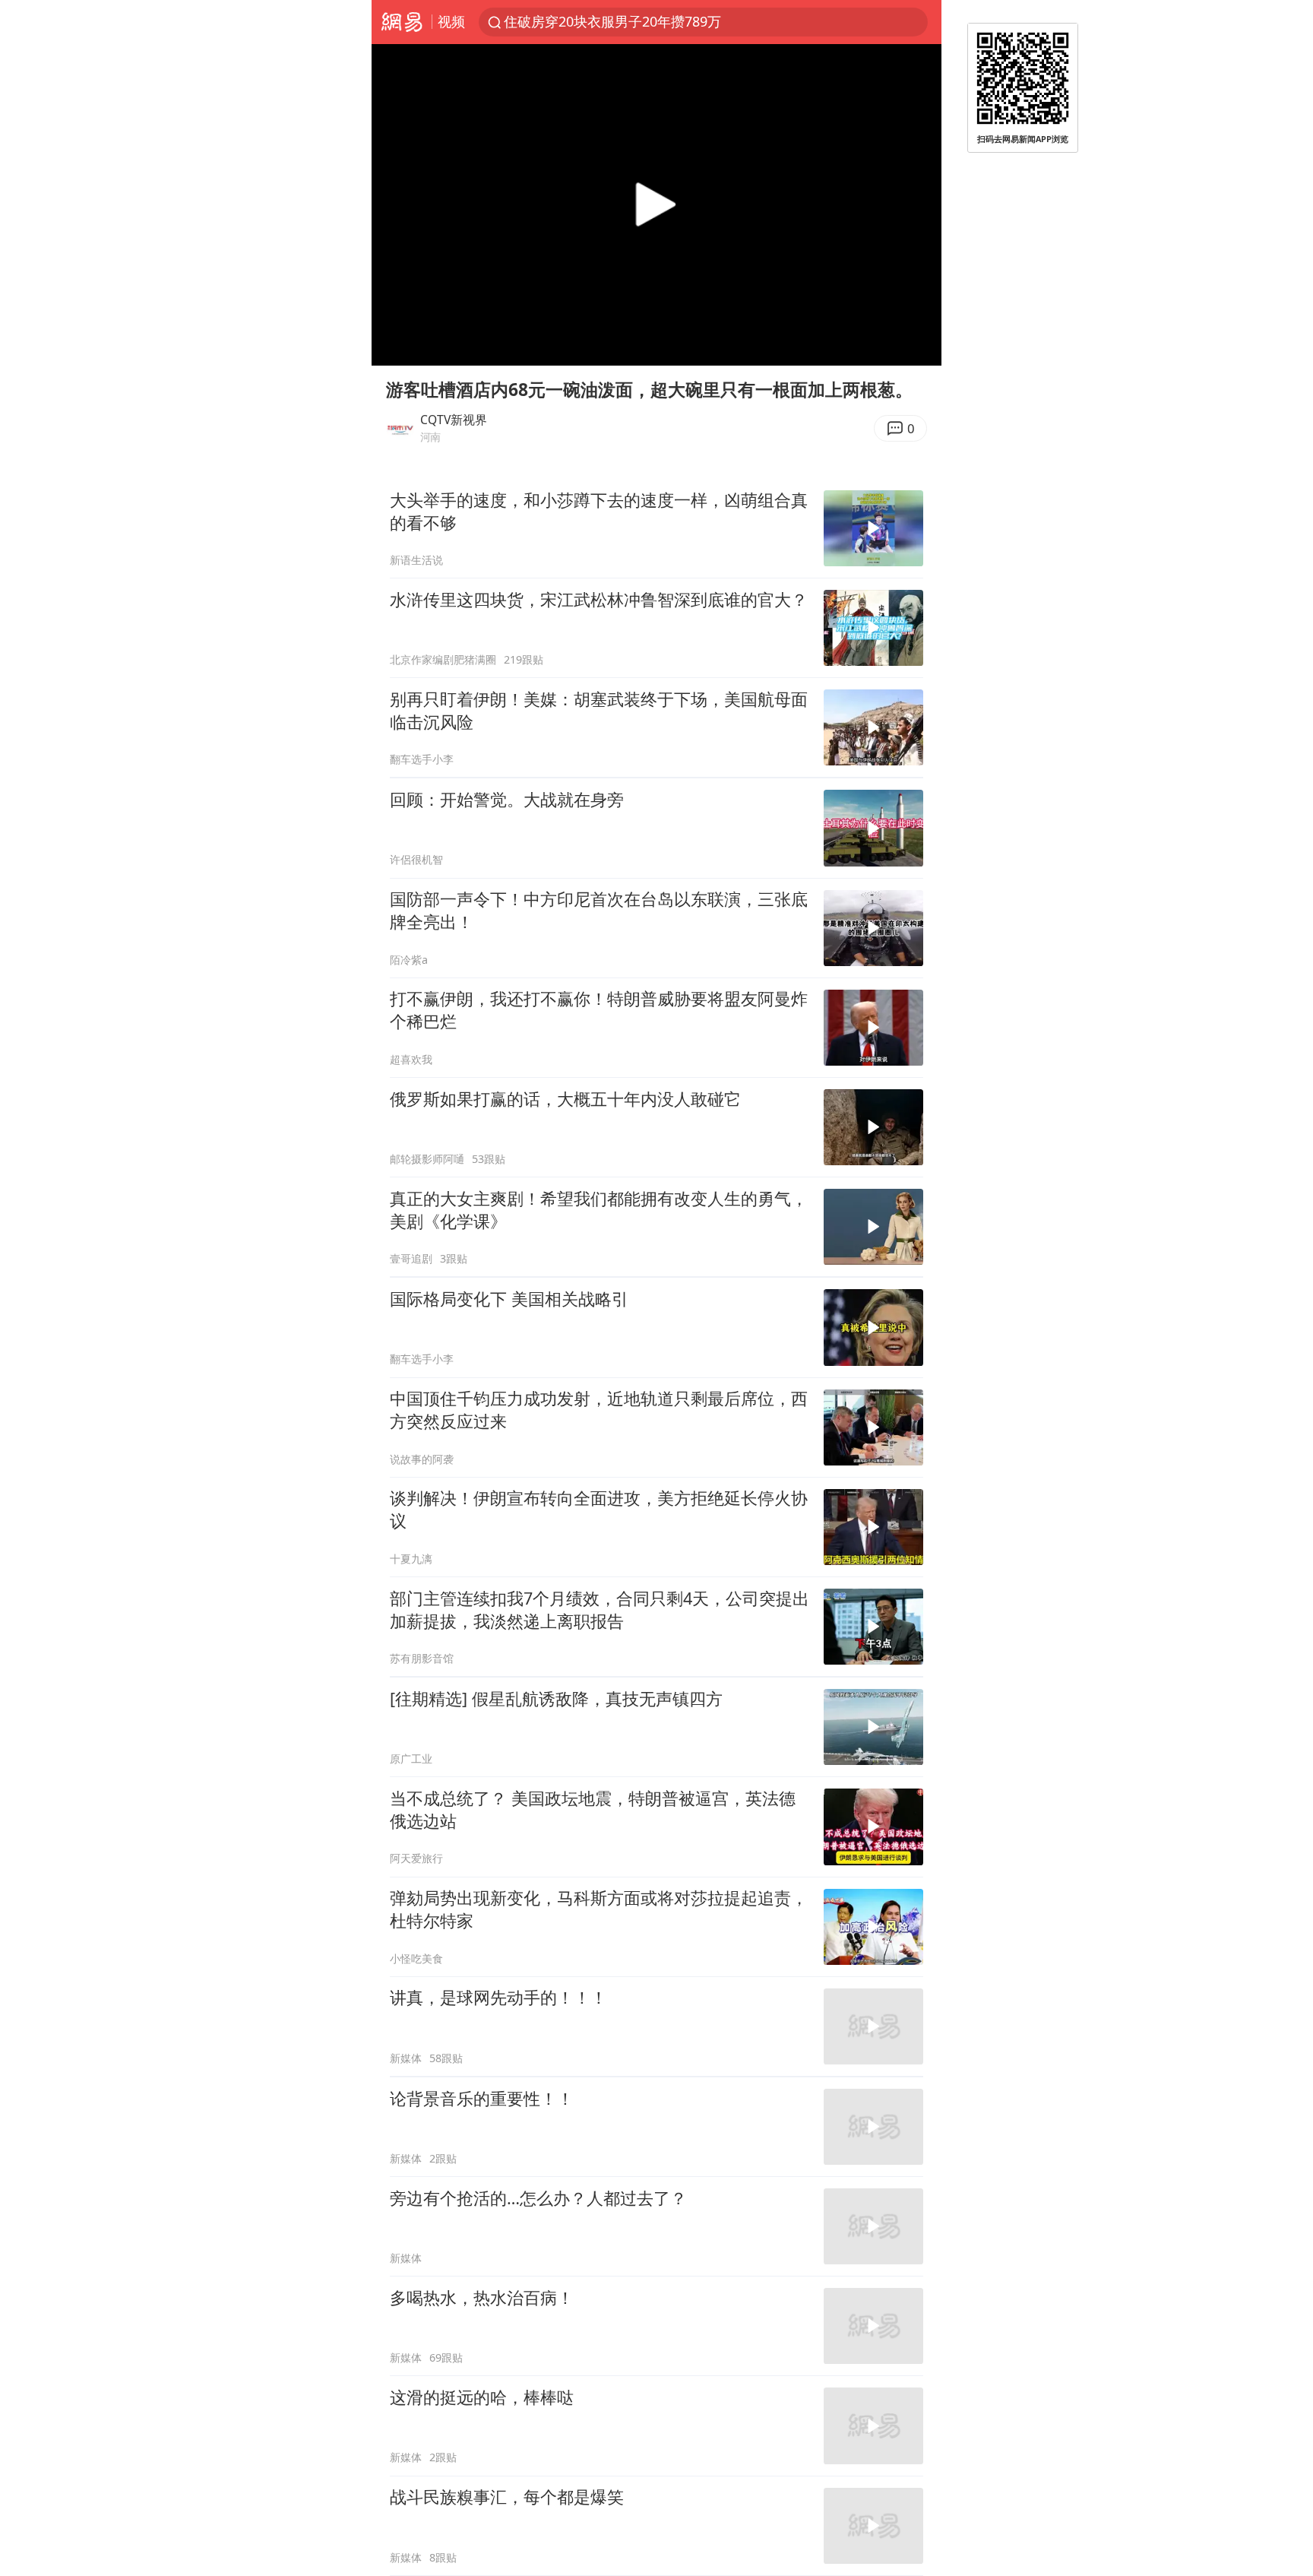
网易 (402, 22)
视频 (451, 21)
